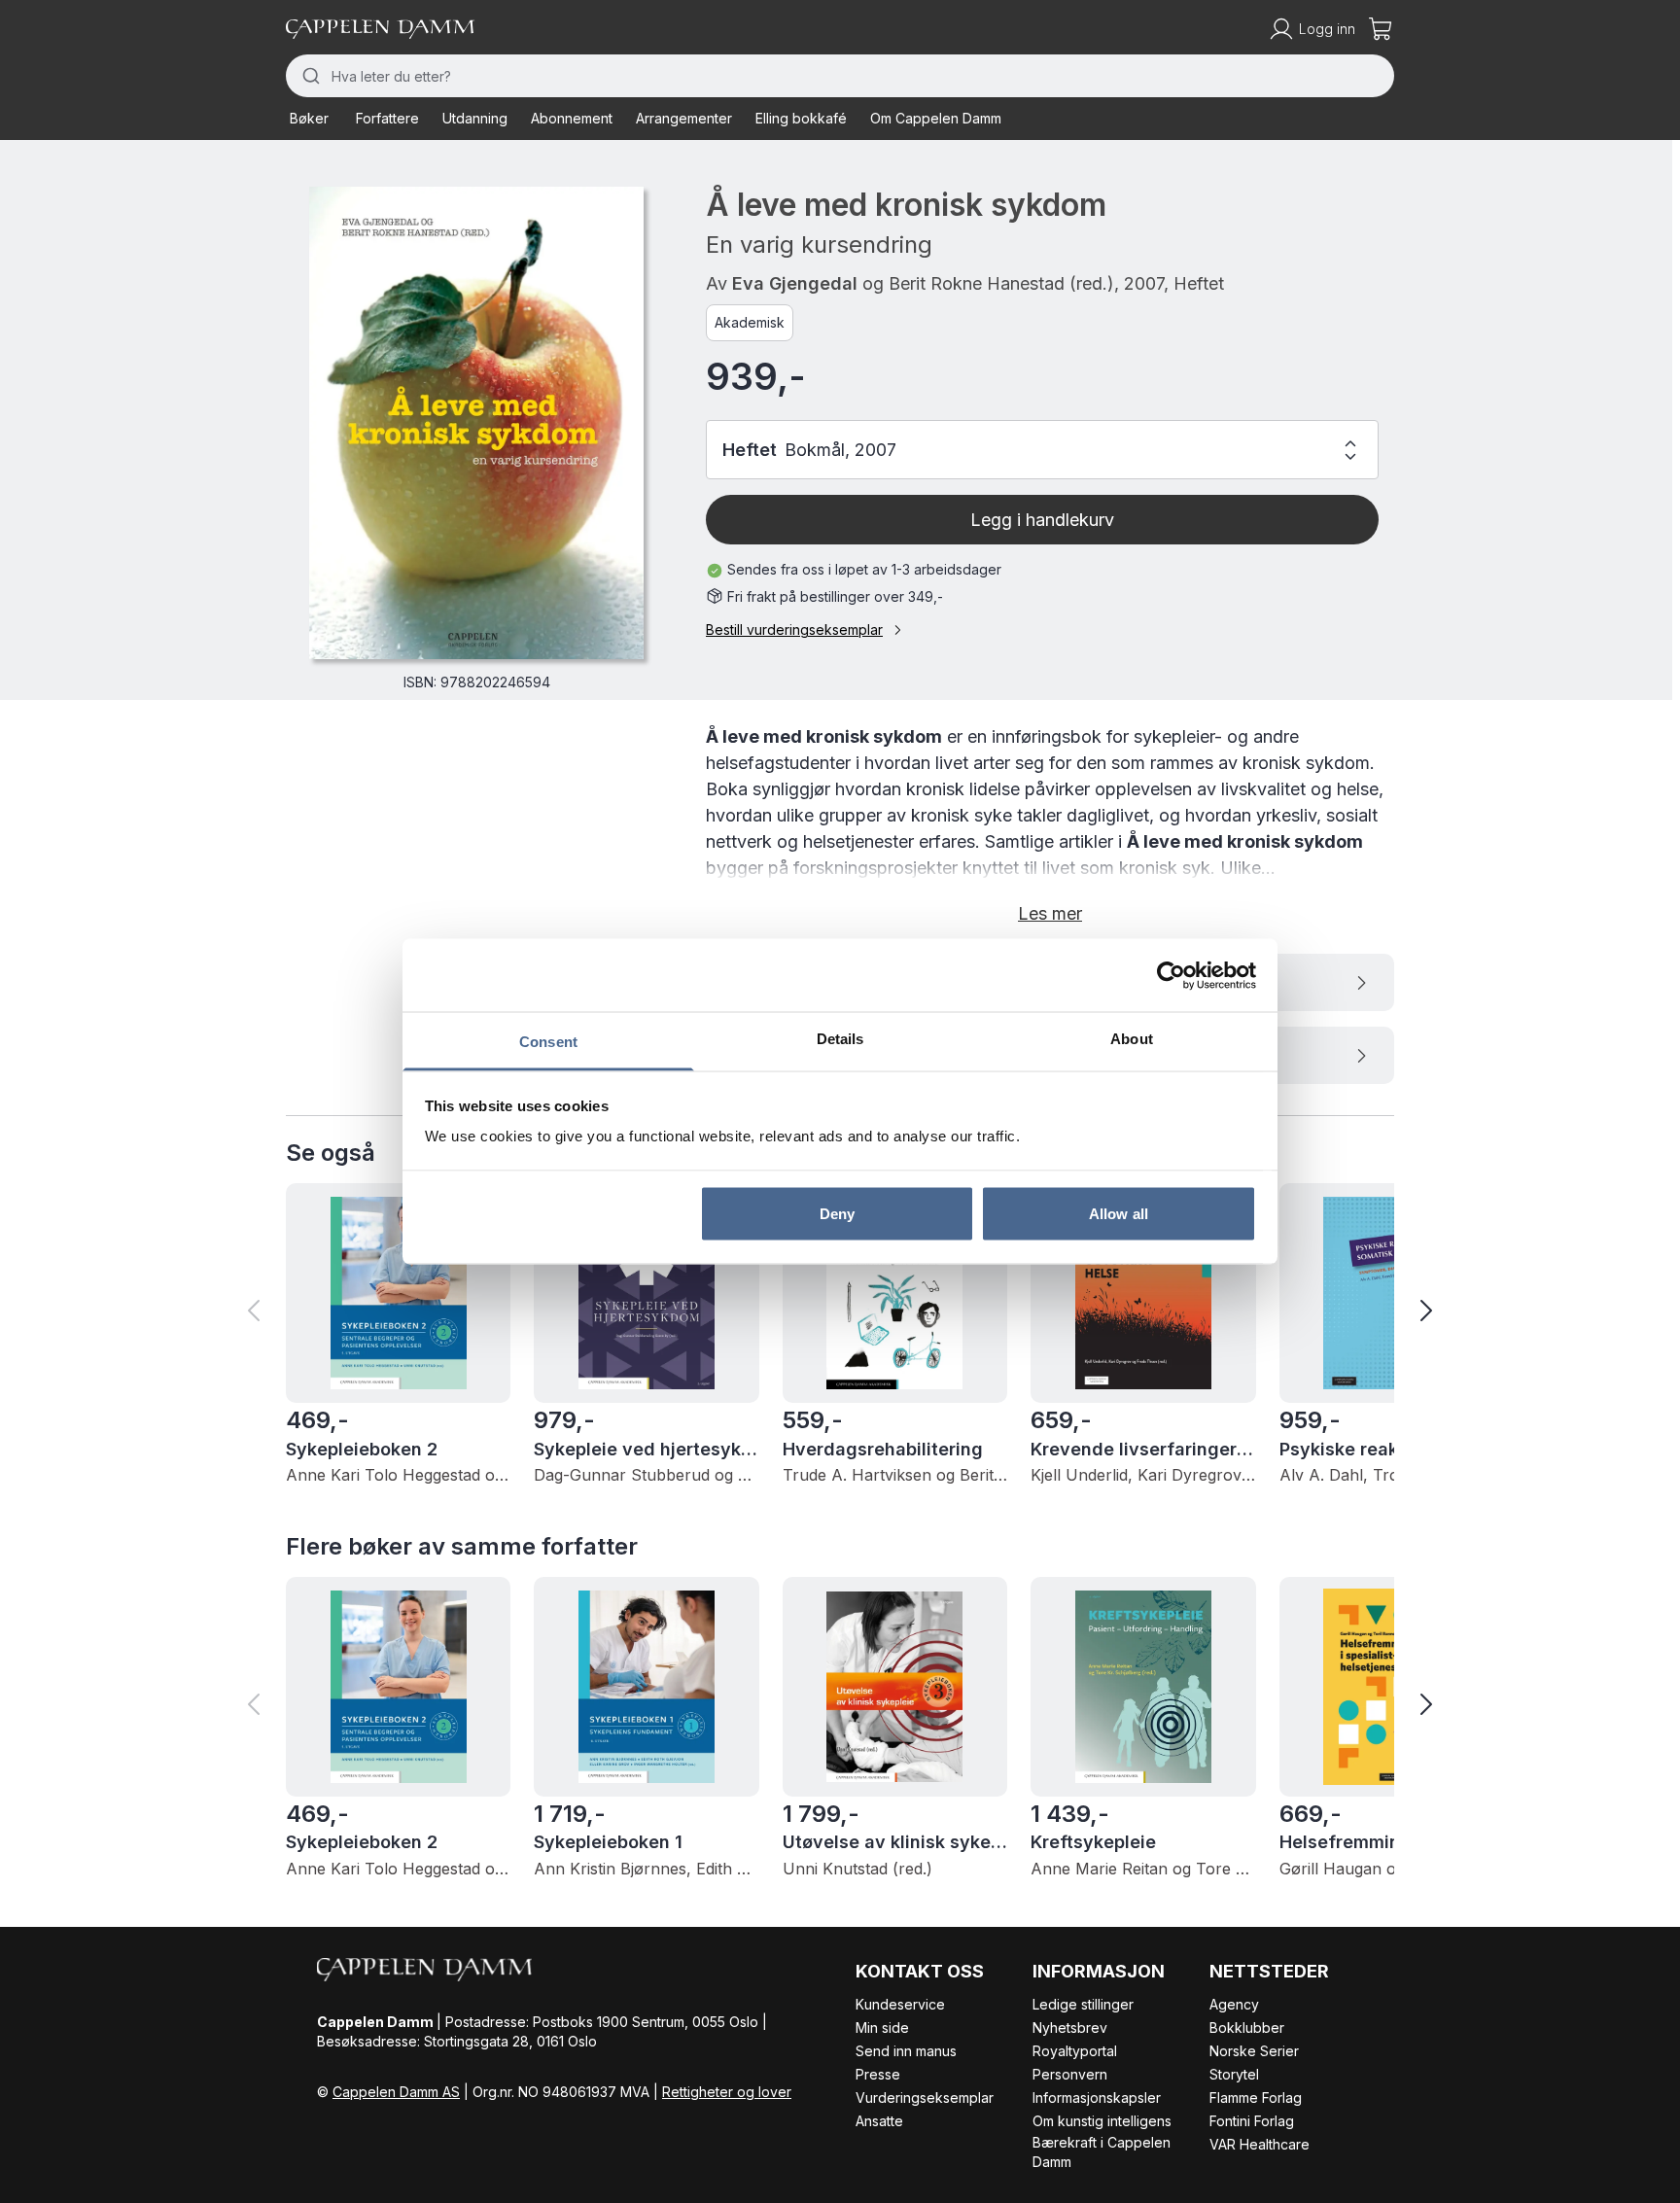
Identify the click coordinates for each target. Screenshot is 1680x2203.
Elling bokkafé (801, 118)
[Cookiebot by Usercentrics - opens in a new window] (1171, 975)
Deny (837, 1213)
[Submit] (309, 76)
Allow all (1119, 1213)
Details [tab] (840, 1039)
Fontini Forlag (1252, 2121)
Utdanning (475, 118)
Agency (1234, 2004)
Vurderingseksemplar (925, 2098)
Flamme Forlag (1256, 2098)
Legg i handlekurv (1042, 520)
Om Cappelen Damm (936, 118)
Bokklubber (1247, 2028)
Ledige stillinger (1083, 2004)
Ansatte (879, 2121)
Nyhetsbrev (1070, 2028)
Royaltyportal (1075, 2051)
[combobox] (840, 76)
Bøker (309, 118)
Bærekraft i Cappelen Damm (1102, 2152)
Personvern (1070, 2074)
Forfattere (387, 118)
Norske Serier (1254, 2051)
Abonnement (572, 118)
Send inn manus (906, 2051)
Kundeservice (900, 2004)
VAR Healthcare (1260, 2144)
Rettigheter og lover (727, 2092)
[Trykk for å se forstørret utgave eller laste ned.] (476, 423)
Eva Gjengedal (795, 283)
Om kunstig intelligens (1102, 2121)
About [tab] (1132, 1039)
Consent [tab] (548, 1042)
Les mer (1050, 913)
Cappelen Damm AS (396, 2092)
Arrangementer (684, 118)
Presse (878, 2074)
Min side (882, 2028)
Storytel (1234, 2074)
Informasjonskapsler (1097, 2098)
